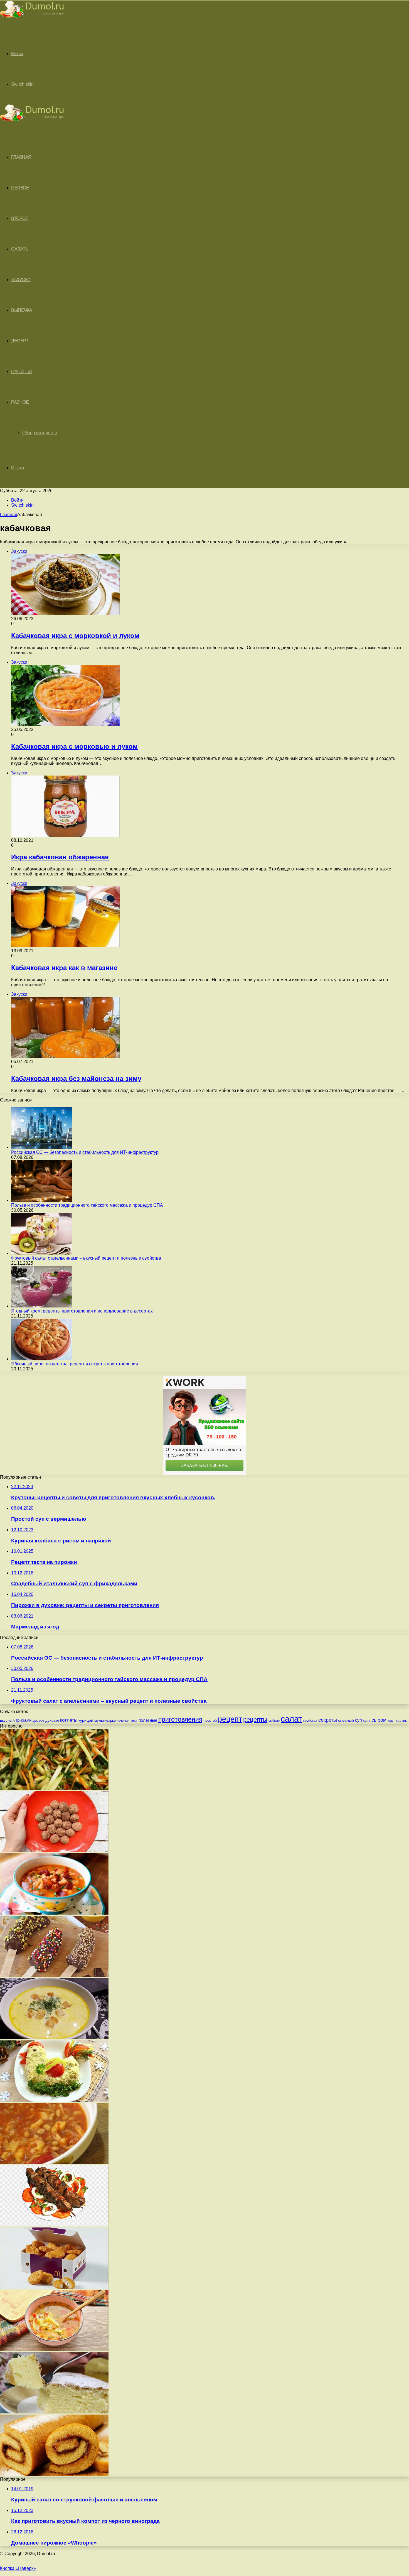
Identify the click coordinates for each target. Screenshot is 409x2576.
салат (291, 1719)
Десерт (20, 341)
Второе (20, 218)
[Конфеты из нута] (54, 1851)
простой (210, 1720)
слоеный (346, 1720)
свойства (310, 1720)
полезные (148, 1720)
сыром (379, 1720)
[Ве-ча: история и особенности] (54, 1788)
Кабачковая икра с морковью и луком (74, 746)
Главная (9, 515)
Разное (20, 402)
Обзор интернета (40, 433)
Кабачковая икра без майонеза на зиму (76, 1079)
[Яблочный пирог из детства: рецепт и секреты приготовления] (42, 1359)
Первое (20, 188)
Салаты (20, 249)
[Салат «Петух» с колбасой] (54, 2100)
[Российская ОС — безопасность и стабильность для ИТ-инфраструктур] (42, 1147)
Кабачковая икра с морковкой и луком (75, 636)
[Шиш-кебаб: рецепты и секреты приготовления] (54, 2225)
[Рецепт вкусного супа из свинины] (54, 1913)
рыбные (274, 1721)
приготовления (180, 1719)
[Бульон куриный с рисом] (54, 2350)
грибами (24, 1720)
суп (359, 1720)
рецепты (255, 1720)
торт (391, 1720)
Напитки (22, 371)
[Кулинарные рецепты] (32, 19)
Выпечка (22, 310)
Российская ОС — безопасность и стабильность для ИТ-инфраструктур (85, 1152)
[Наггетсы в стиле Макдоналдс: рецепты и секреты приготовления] (54, 2287)
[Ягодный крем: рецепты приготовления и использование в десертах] (42, 1306)
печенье (123, 1721)
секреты (328, 1720)
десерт (38, 1720)
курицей (86, 1720)
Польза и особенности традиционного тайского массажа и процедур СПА (87, 1205)
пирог (134, 1721)
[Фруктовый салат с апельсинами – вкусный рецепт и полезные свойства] (42, 1253)
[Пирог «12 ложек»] (54, 2412)
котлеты (69, 1720)
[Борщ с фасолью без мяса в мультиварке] (54, 2162)
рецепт (230, 1719)
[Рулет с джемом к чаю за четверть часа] (54, 2474)
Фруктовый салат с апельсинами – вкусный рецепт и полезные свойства (86, 1258)
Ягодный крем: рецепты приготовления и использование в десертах (82, 1311)
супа (367, 1721)
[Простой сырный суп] (54, 2038)
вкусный (7, 1720)
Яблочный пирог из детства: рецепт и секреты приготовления (75, 1364)
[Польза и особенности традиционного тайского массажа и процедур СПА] (42, 1200)
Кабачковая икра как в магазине (64, 968)
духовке (52, 1720)
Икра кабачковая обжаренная (60, 857)
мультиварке (105, 1720)
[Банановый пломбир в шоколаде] (54, 1975)
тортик (401, 1721)
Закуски (21, 280)
